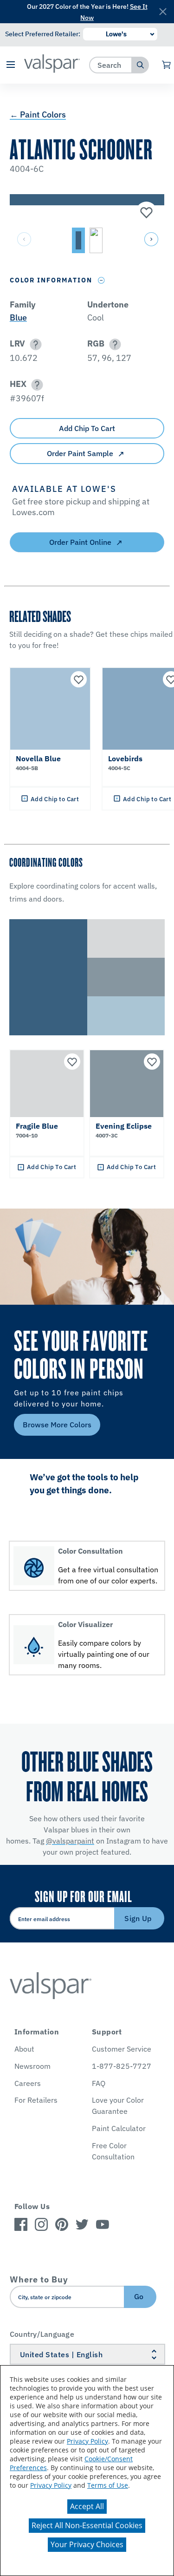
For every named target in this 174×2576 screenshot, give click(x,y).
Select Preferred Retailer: (43, 34)
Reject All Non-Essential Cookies (87, 2525)
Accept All (87, 2506)
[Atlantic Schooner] (145, 213)
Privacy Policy (87, 2441)
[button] (11, 65)
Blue (18, 317)
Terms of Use (108, 2485)
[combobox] (111, 65)
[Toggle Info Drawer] (101, 280)
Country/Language (42, 2334)
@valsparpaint (70, 1841)
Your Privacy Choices (87, 2544)
